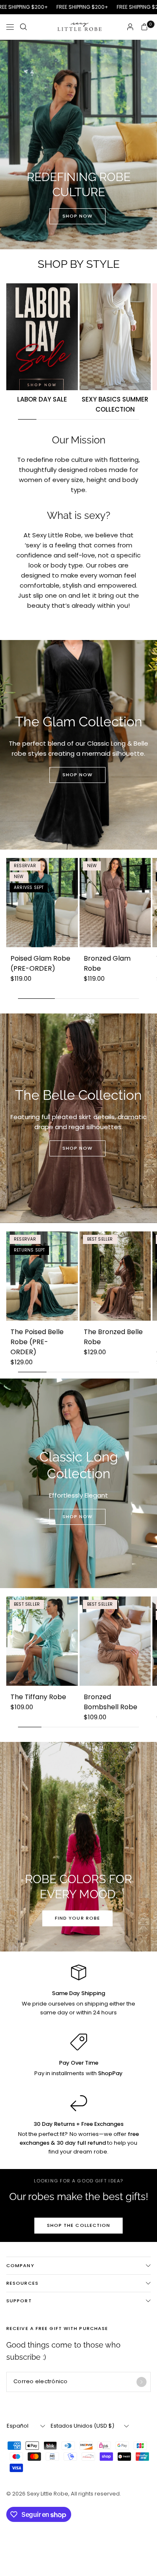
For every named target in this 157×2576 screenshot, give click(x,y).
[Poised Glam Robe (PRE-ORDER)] (42, 903)
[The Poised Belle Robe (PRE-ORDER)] (42, 1276)
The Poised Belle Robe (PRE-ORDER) (37, 1342)
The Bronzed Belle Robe (113, 1337)
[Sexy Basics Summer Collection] (115, 337)
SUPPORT (19, 2301)
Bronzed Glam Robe (107, 963)
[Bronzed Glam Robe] (115, 903)
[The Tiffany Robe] (42, 1641)
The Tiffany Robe (38, 1697)
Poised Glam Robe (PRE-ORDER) (40, 963)
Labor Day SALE (42, 399)
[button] (78, 216)
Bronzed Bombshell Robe (111, 1702)
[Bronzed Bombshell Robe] (115, 1641)
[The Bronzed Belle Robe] (115, 1276)
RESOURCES (22, 2283)
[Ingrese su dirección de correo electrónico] (142, 2382)
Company (20, 2265)
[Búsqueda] (23, 27)
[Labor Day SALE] (42, 337)
